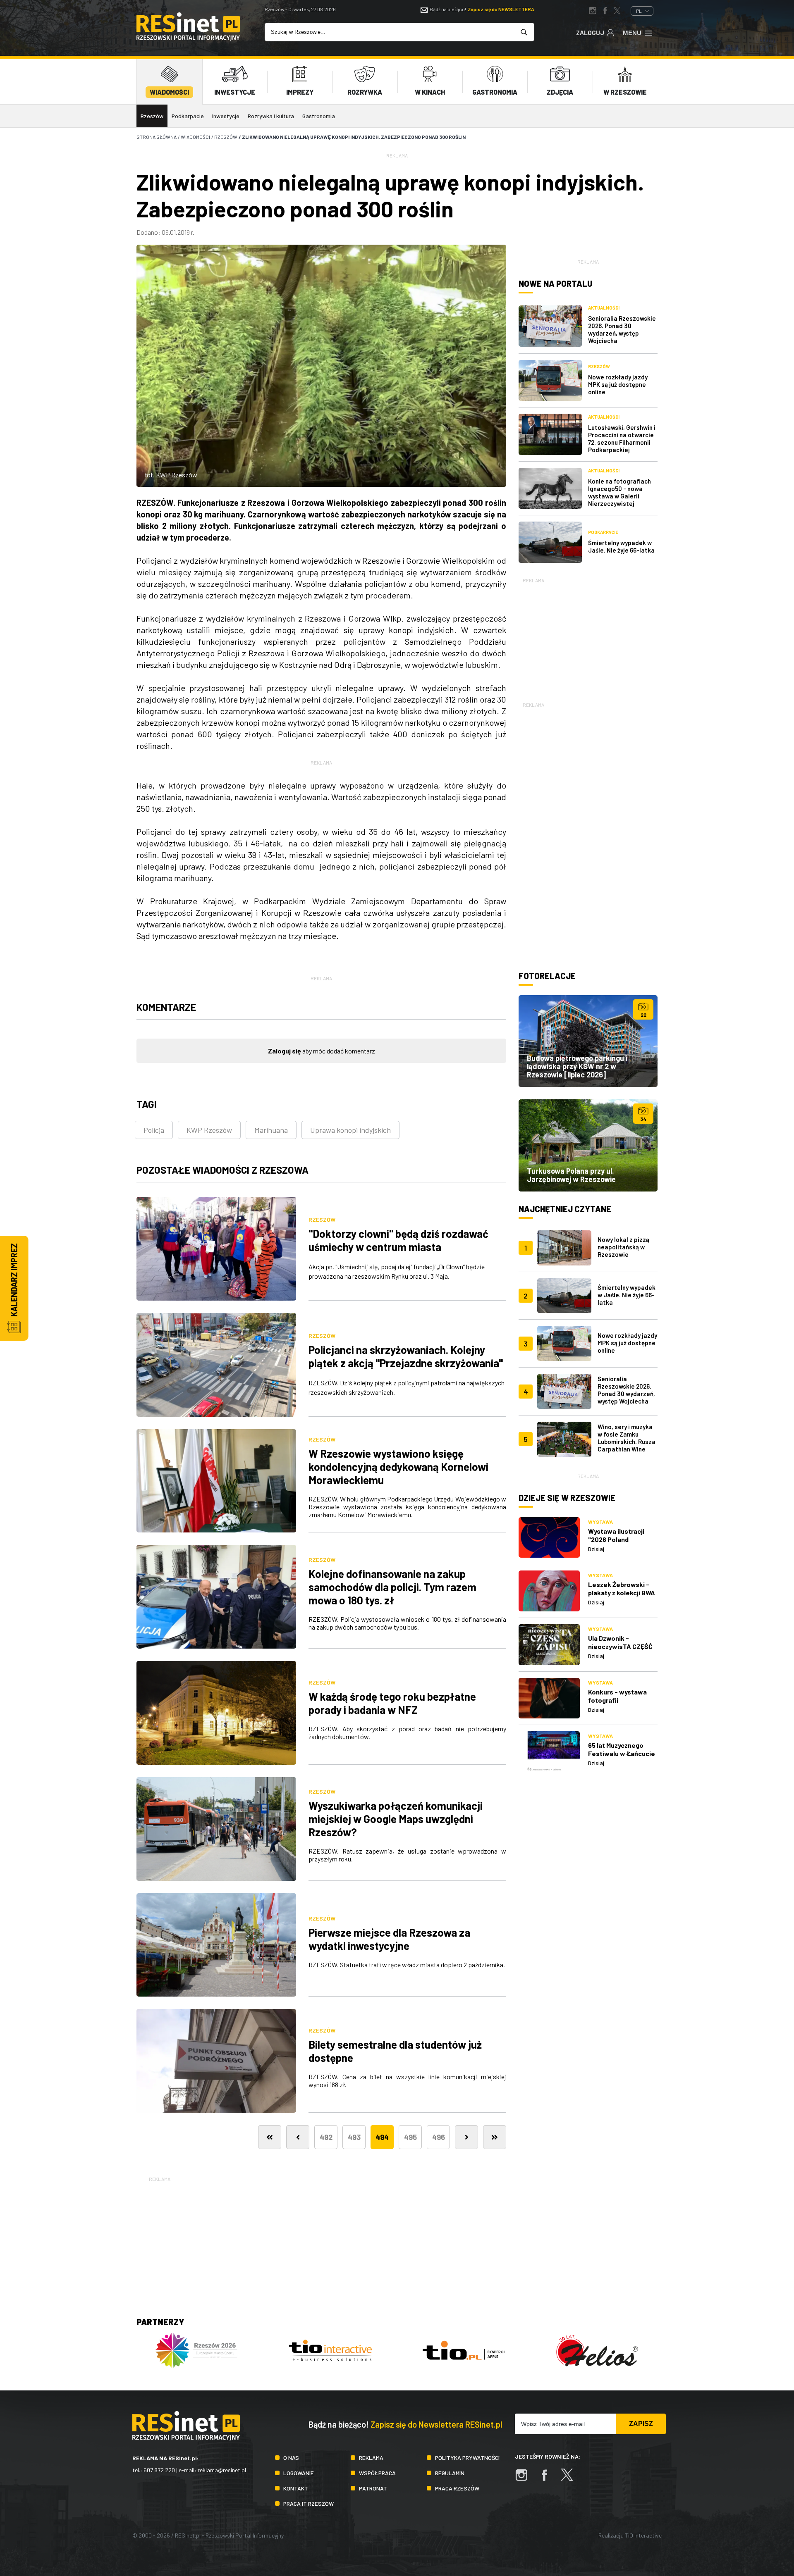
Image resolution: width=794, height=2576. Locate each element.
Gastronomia (319, 116)
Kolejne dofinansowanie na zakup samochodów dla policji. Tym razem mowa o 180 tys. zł (392, 1587)
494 (382, 2137)
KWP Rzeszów (209, 1130)
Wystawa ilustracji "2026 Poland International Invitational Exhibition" (623, 1543)
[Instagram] (526, 2479)
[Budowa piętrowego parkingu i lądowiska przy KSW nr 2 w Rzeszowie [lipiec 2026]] (588, 1041)
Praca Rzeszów (457, 2488)
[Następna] (466, 2137)
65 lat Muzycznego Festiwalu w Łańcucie (622, 1749)
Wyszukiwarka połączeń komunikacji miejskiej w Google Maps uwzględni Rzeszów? (396, 1819)
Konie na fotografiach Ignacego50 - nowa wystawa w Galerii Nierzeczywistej (619, 492)
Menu (632, 33)
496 (439, 2137)
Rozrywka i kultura (271, 116)
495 (410, 2137)
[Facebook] (548, 2479)
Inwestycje (226, 116)
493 (354, 2137)
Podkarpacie (188, 116)
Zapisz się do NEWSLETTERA (501, 9)
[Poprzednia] (298, 2137)
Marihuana (271, 1130)
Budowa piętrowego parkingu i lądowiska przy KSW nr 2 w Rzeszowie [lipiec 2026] (577, 1066)
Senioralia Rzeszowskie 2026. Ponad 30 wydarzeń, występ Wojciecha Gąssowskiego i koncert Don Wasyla (626, 1397)
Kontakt (296, 2488)
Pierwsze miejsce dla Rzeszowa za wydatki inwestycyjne (389, 1939)
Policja (154, 1130)
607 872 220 (159, 2470)
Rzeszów (152, 116)
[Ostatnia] (495, 2137)
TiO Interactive (643, 2535)
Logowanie (299, 2473)
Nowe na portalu (555, 284)
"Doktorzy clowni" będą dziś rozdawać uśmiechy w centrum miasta (398, 1240)
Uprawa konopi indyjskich (350, 1130)
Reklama (371, 2458)
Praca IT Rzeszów (309, 2503)
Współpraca (377, 2473)
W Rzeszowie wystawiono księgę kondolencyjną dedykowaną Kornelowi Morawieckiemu (398, 1467)
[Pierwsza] (270, 2137)
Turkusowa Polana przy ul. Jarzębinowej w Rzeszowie (571, 1175)
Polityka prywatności (467, 2458)
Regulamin (450, 2473)
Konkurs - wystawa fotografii (617, 1696)
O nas (291, 2458)
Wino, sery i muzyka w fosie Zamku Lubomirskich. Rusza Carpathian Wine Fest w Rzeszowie (627, 1442)
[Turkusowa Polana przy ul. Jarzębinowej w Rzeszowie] (588, 1145)
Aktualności (604, 308)
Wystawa (600, 1522)
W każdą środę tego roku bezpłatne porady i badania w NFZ (392, 1703)
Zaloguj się (285, 1051)
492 (326, 2137)
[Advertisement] (588, 636)
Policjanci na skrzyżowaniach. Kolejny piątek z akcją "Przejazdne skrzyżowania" (406, 1356)
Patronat (373, 2488)
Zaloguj (590, 33)
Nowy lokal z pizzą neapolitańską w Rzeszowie (623, 1247)
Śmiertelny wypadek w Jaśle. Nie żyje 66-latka (621, 546)
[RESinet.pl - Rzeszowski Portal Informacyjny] (188, 38)
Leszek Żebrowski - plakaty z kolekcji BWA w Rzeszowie (622, 1593)
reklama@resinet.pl (222, 2470)
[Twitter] (571, 2479)
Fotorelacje (547, 976)
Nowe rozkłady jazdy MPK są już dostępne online (618, 384)
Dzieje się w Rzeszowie (567, 1498)
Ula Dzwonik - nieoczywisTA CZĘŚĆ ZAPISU (620, 1646)
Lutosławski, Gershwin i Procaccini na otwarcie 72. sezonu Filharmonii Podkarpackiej (622, 438)
